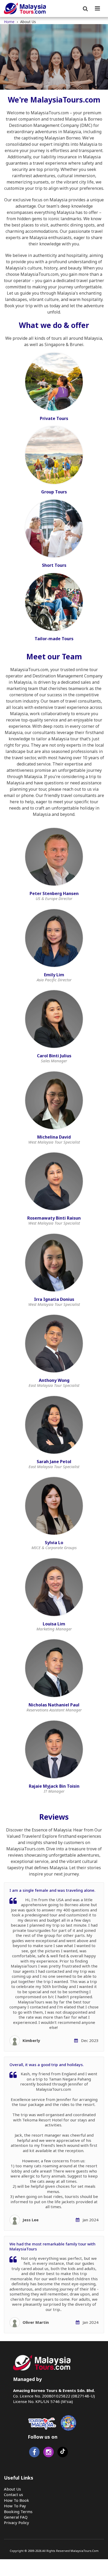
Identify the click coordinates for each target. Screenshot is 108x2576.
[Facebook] (34, 2453)
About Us (12, 2489)
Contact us (13, 2494)
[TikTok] (63, 2453)
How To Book (17, 2500)
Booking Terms (18, 2512)
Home (9, 22)
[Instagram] (48, 2453)
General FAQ (16, 2517)
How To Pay (15, 2506)
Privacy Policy (17, 2523)
